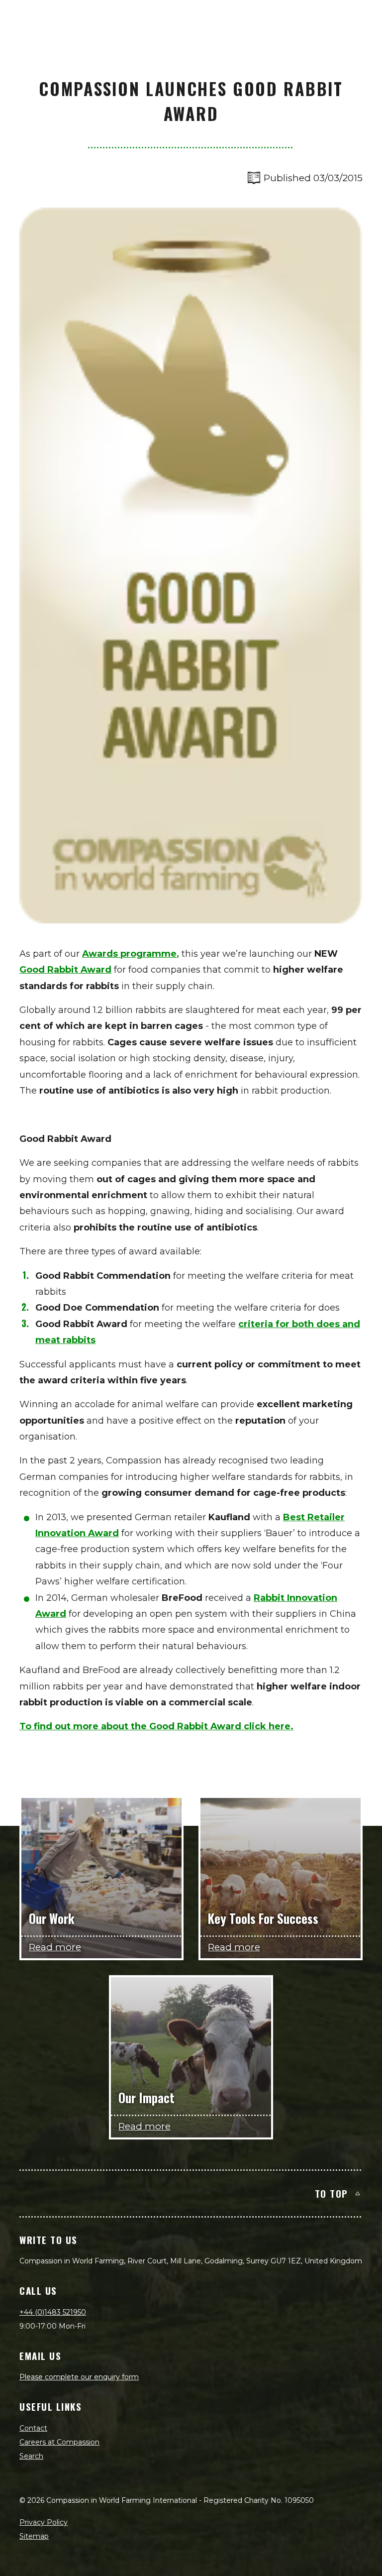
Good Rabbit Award (65, 970)
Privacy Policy (44, 2522)
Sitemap (34, 2536)
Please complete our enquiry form (79, 2377)
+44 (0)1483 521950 (53, 2312)
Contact (33, 2428)
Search (31, 2456)
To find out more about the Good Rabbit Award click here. (156, 1726)
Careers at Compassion (59, 2442)
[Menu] (363, 18)
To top (332, 2193)
